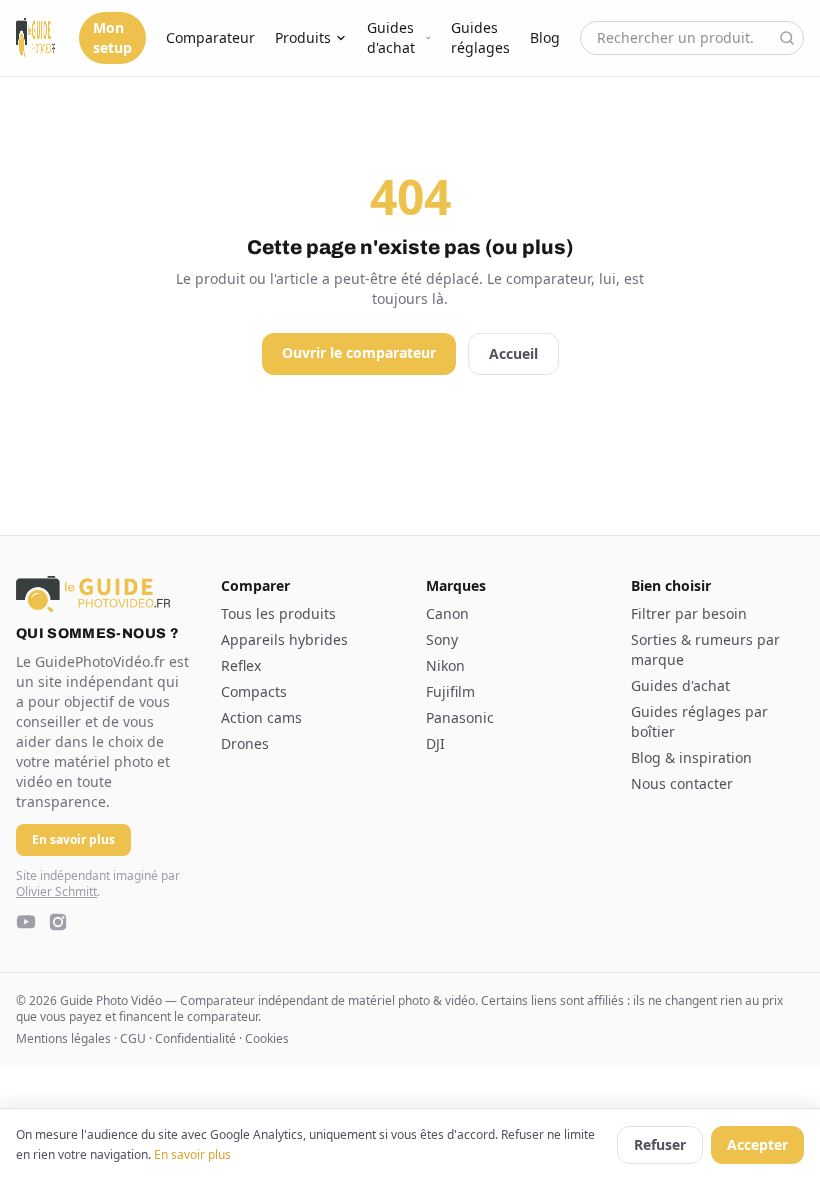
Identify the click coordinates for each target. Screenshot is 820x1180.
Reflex (241, 665)
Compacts (254, 691)
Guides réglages (480, 37)
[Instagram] (58, 922)
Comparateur (210, 37)
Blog (545, 37)
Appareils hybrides (284, 639)
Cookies (267, 1038)
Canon (447, 613)
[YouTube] (26, 922)
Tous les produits (278, 613)
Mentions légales (63, 1038)
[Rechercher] (787, 38)
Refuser (660, 1144)
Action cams (261, 717)
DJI (435, 743)
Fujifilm (450, 691)
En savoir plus (192, 1154)
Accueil (513, 353)
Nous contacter (682, 783)
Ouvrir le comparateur (359, 352)
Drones (245, 743)
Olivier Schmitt (56, 891)
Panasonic (460, 717)
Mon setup (112, 37)
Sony (442, 639)
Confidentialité (195, 1038)
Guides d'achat (391, 37)
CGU (133, 1038)
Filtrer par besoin (689, 613)
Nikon (445, 665)
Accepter (757, 1144)
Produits (303, 37)
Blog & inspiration (691, 757)
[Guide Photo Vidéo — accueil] (35, 38)
